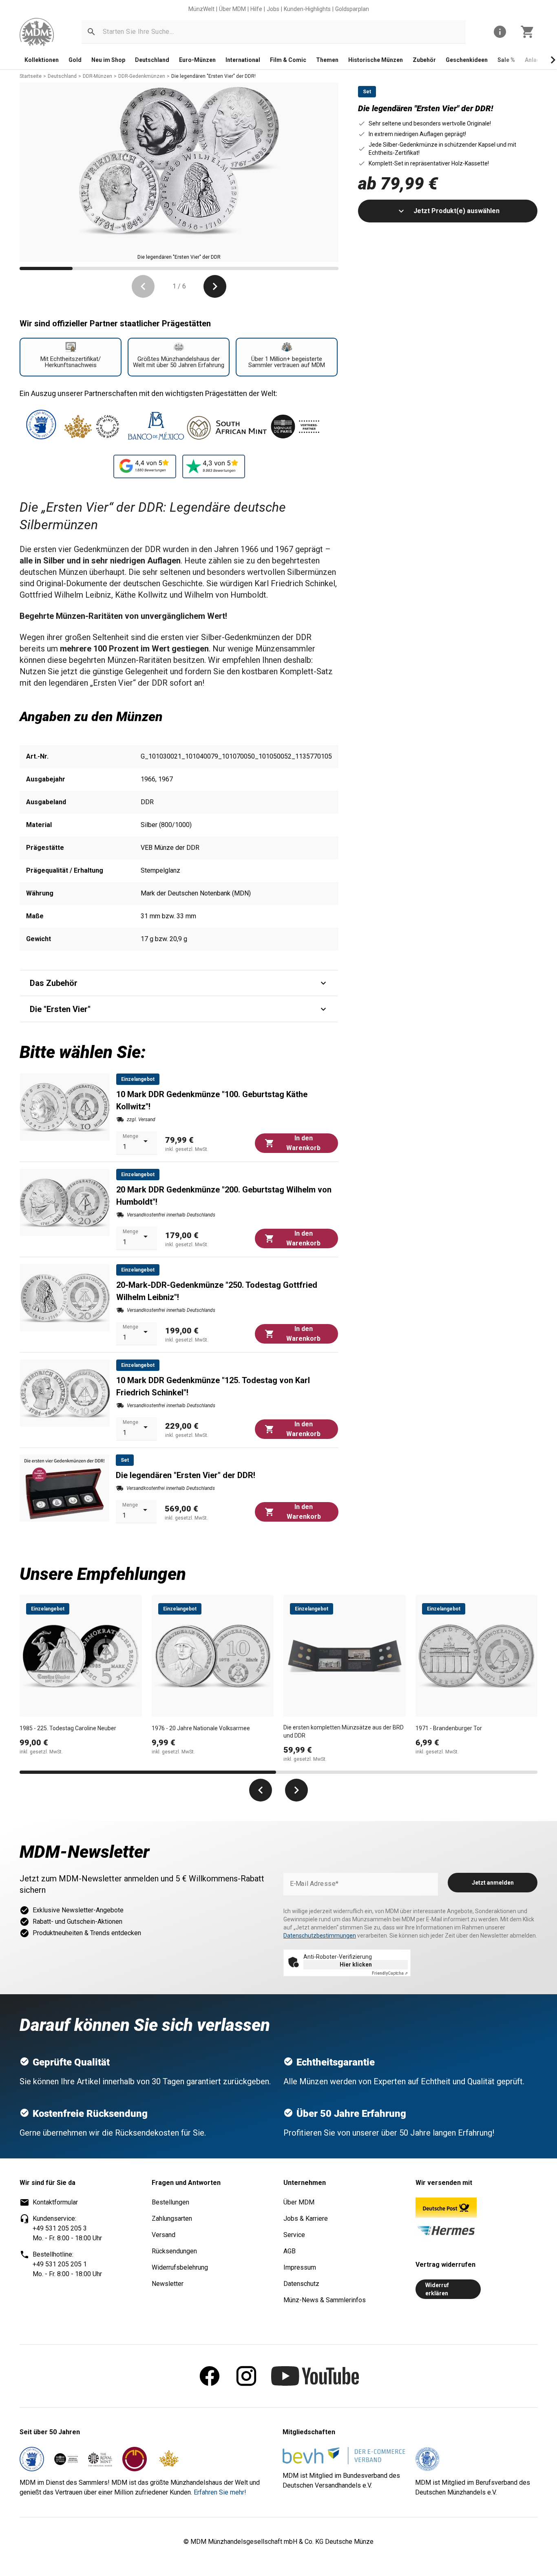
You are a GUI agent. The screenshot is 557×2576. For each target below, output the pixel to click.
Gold (75, 60)
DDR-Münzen (97, 76)
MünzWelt (201, 9)
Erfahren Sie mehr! (220, 2492)
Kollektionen (42, 60)
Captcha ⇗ (390, 1973)
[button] (91, 32)
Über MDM (232, 9)
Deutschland (152, 60)
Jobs (273, 9)
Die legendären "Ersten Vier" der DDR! (213, 76)
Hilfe (256, 9)
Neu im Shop (108, 60)
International (243, 60)
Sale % (506, 60)
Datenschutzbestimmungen (320, 1936)
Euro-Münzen (197, 60)
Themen (327, 60)
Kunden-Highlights (307, 9)
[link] (37, 32)
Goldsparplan (352, 9)
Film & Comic (288, 60)
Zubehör (424, 60)
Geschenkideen (467, 60)
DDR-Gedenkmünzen (142, 76)
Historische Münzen (376, 60)
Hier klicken (356, 1964)
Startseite (31, 76)
